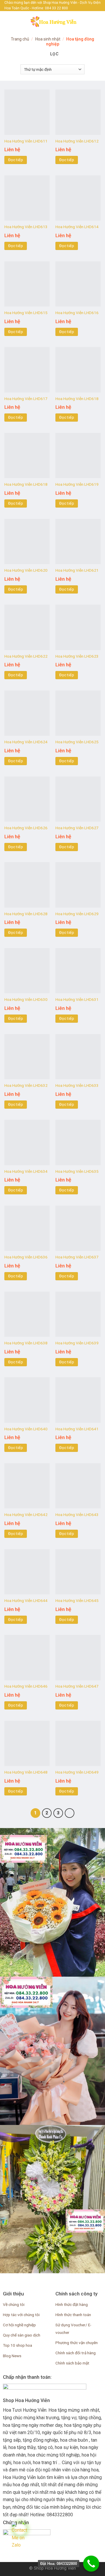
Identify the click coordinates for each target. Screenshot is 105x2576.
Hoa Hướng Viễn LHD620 (26, 570)
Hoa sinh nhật (48, 39)
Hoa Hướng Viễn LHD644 (26, 1600)
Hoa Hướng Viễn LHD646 (26, 1686)
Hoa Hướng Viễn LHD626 (26, 828)
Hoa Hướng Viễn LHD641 (77, 1429)
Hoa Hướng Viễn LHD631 (77, 999)
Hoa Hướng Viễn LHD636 (26, 1257)
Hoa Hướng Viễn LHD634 (26, 1171)
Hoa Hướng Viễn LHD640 (26, 1429)
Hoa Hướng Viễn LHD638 (26, 1343)
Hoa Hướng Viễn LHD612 (77, 141)
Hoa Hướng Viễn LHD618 (77, 399)
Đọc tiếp (16, 160)
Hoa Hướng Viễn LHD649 (77, 1772)
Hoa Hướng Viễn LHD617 (26, 399)
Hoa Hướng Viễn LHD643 (77, 1515)
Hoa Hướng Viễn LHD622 (26, 656)
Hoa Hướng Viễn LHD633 (77, 1085)
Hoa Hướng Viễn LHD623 (77, 656)
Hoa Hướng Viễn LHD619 (77, 484)
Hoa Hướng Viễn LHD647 (77, 1686)
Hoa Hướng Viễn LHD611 (26, 141)
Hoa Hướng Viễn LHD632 (26, 1085)
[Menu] (8, 21)
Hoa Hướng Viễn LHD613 (26, 227)
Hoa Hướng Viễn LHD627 (77, 828)
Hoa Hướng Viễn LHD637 (77, 1257)
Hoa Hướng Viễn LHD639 (77, 1343)
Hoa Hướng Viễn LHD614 (77, 227)
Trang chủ (20, 39)
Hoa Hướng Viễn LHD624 (26, 742)
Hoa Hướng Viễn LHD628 (26, 914)
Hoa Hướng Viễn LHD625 (77, 742)
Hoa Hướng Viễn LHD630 (26, 999)
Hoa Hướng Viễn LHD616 (77, 313)
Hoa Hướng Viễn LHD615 (26, 313)
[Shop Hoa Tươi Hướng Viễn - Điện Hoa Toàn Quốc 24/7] (52, 22)
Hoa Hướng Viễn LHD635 (77, 1171)
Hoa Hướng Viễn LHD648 (26, 1772)
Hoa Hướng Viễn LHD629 (77, 914)
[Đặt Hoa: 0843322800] (91, 2564)
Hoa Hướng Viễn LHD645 (77, 1600)
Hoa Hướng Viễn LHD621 (77, 570)
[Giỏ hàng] (98, 21)
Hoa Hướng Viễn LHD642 (26, 1515)
